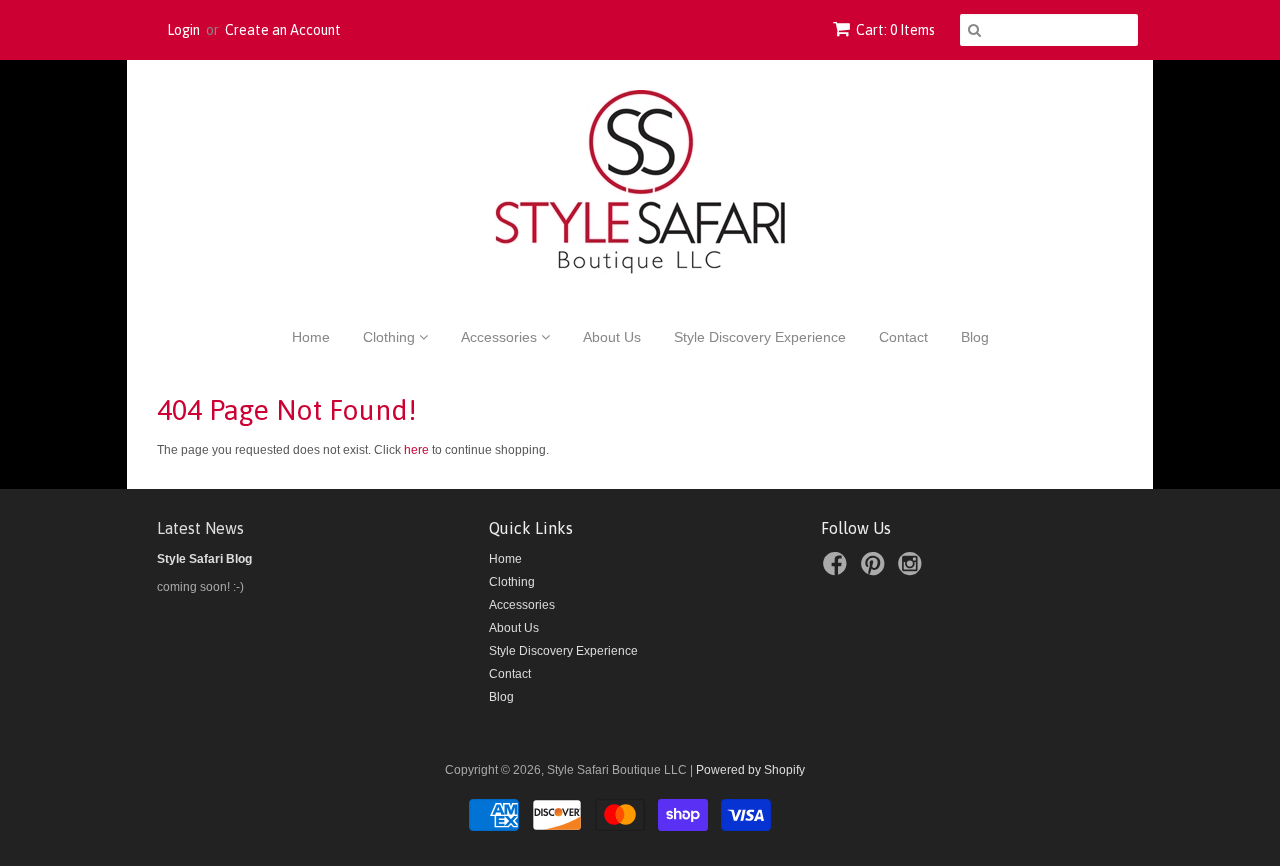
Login (183, 30)
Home (311, 337)
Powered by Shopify (750, 770)
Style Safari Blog (204, 559)
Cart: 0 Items (895, 30)
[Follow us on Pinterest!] (876, 570)
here (416, 450)
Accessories (501, 337)
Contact (903, 337)
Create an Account (283, 30)
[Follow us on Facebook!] (838, 570)
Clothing (391, 337)
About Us (612, 337)
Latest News (200, 528)
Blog (975, 337)
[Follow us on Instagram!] (913, 570)
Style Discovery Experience (760, 337)
